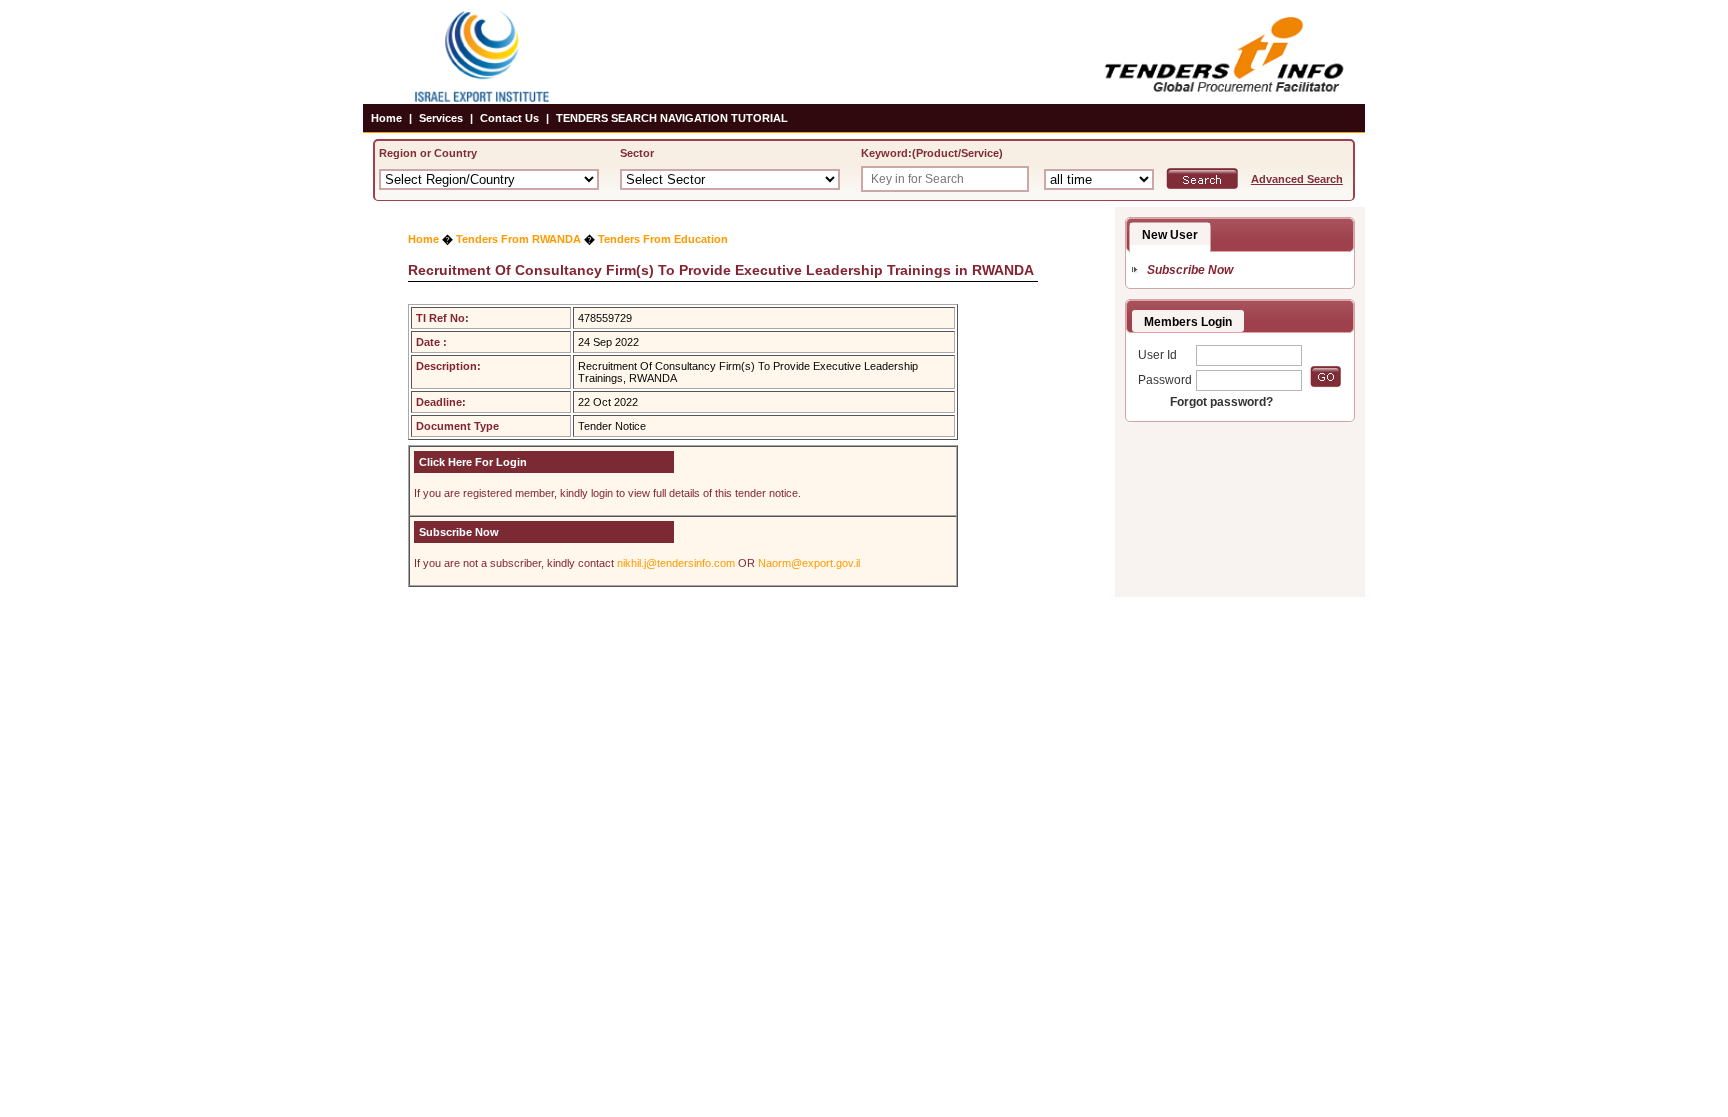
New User (1170, 235)
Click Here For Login (473, 462)
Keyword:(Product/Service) (932, 153)
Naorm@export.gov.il (809, 563)
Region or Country (428, 153)
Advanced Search (1297, 179)
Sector (637, 153)
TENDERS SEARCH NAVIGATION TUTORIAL (672, 118)
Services (441, 118)
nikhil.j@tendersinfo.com (676, 563)
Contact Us (509, 118)
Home (386, 118)
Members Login (1188, 322)
